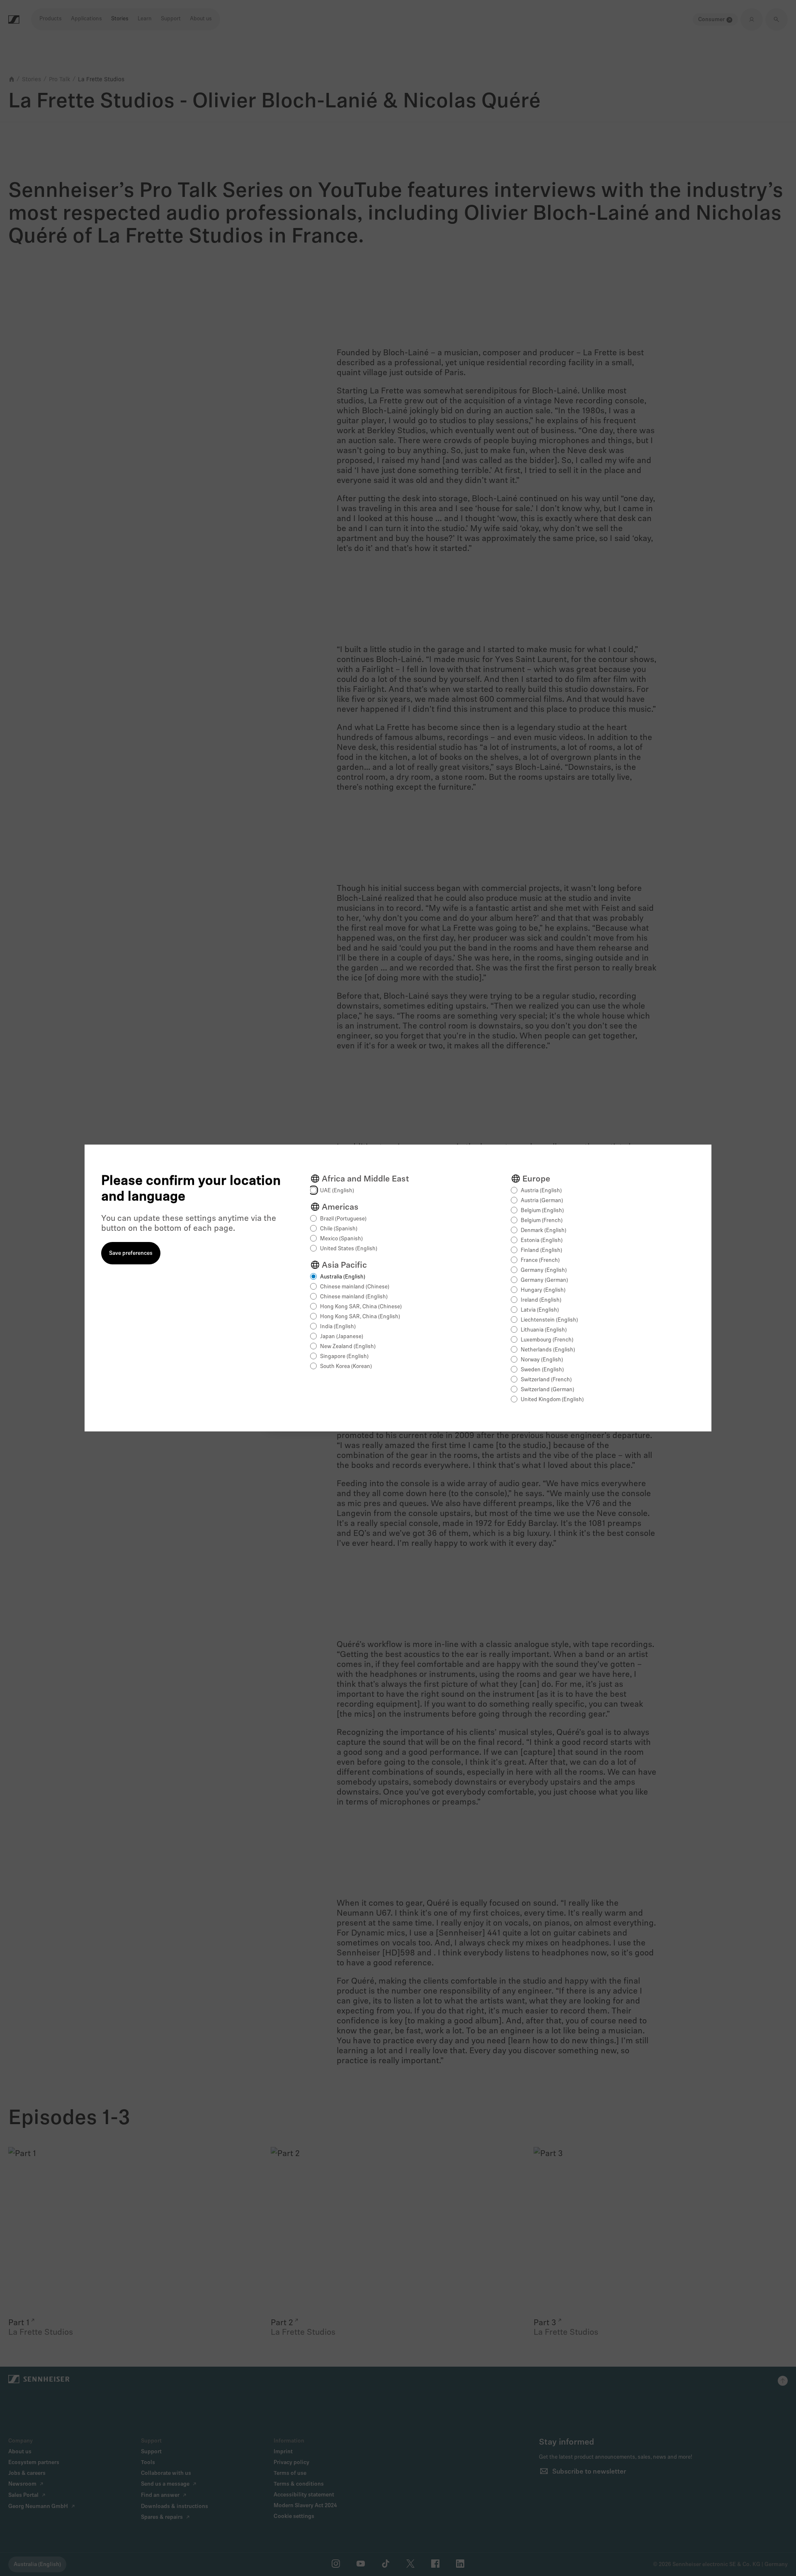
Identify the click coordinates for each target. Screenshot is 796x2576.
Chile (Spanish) (339, 1229)
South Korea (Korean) (346, 1367)
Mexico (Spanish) (341, 1239)
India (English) (338, 1327)
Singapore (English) (344, 1357)
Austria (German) (542, 1201)
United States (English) (349, 1249)
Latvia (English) (540, 1310)
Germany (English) (544, 1270)
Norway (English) (542, 1360)
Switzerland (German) (547, 1390)
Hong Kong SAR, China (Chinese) (361, 1307)
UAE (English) (337, 1191)
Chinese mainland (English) (354, 1297)
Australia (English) (343, 1277)
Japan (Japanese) (342, 1337)
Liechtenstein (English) (549, 1320)
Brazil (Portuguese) (343, 1219)
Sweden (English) (542, 1370)
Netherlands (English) (548, 1350)
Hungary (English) (543, 1290)
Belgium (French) (542, 1221)
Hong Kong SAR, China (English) (360, 1317)
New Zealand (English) (348, 1347)
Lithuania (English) (544, 1330)
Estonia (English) (542, 1241)
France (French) (540, 1260)
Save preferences (131, 1253)
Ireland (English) (541, 1300)
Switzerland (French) (546, 1380)
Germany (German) (544, 1280)
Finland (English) (541, 1250)
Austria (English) (541, 1191)
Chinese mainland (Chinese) (355, 1287)
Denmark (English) (544, 1231)
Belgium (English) (542, 1211)
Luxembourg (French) (547, 1340)
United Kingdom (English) (552, 1400)
